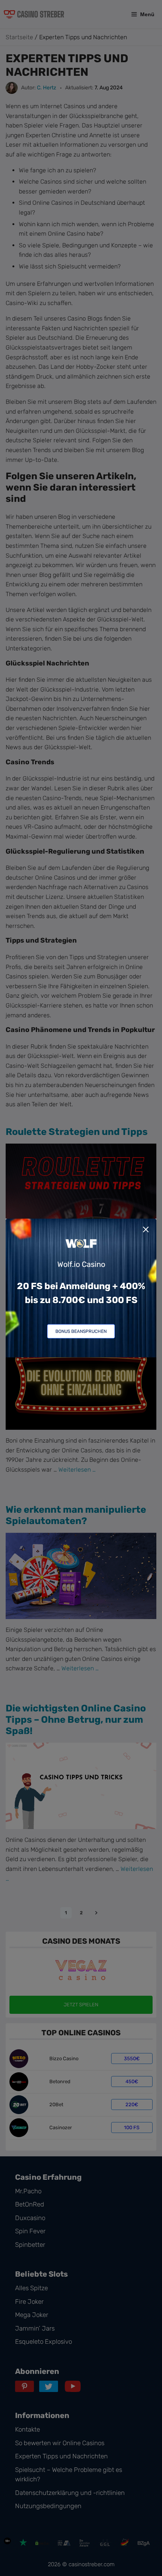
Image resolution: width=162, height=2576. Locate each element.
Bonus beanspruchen (81, 1331)
